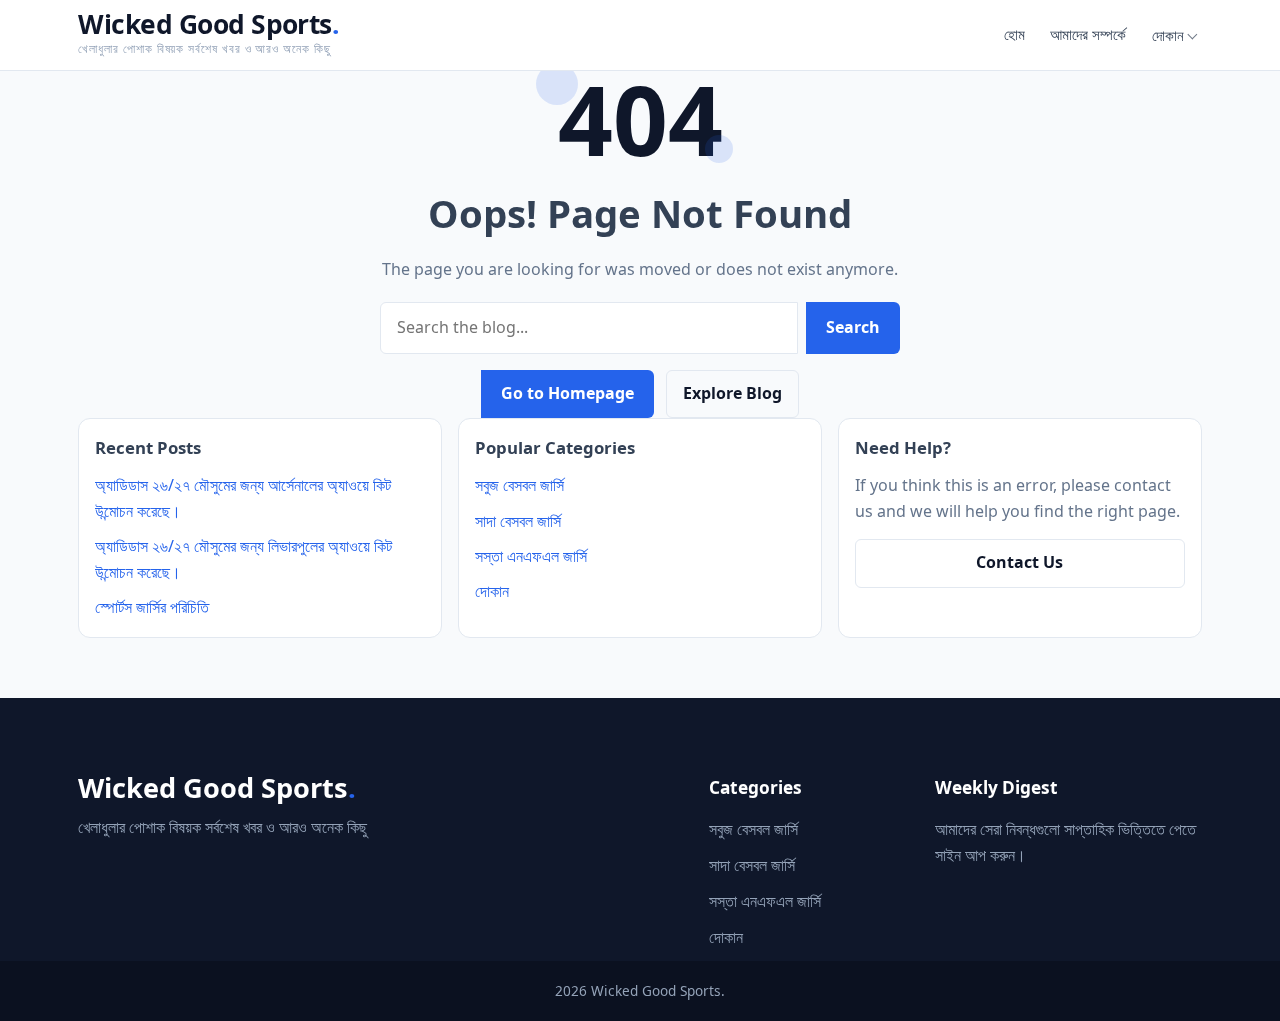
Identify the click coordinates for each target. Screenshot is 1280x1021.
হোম (1014, 34)
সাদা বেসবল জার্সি (518, 521)
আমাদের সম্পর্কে (1088, 34)
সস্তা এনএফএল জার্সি (531, 556)
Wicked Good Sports (208, 24)
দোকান (1168, 35)
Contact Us (1019, 562)
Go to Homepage (567, 393)
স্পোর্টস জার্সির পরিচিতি (152, 607)
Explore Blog (732, 393)
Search (853, 327)
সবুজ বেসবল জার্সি (519, 485)
